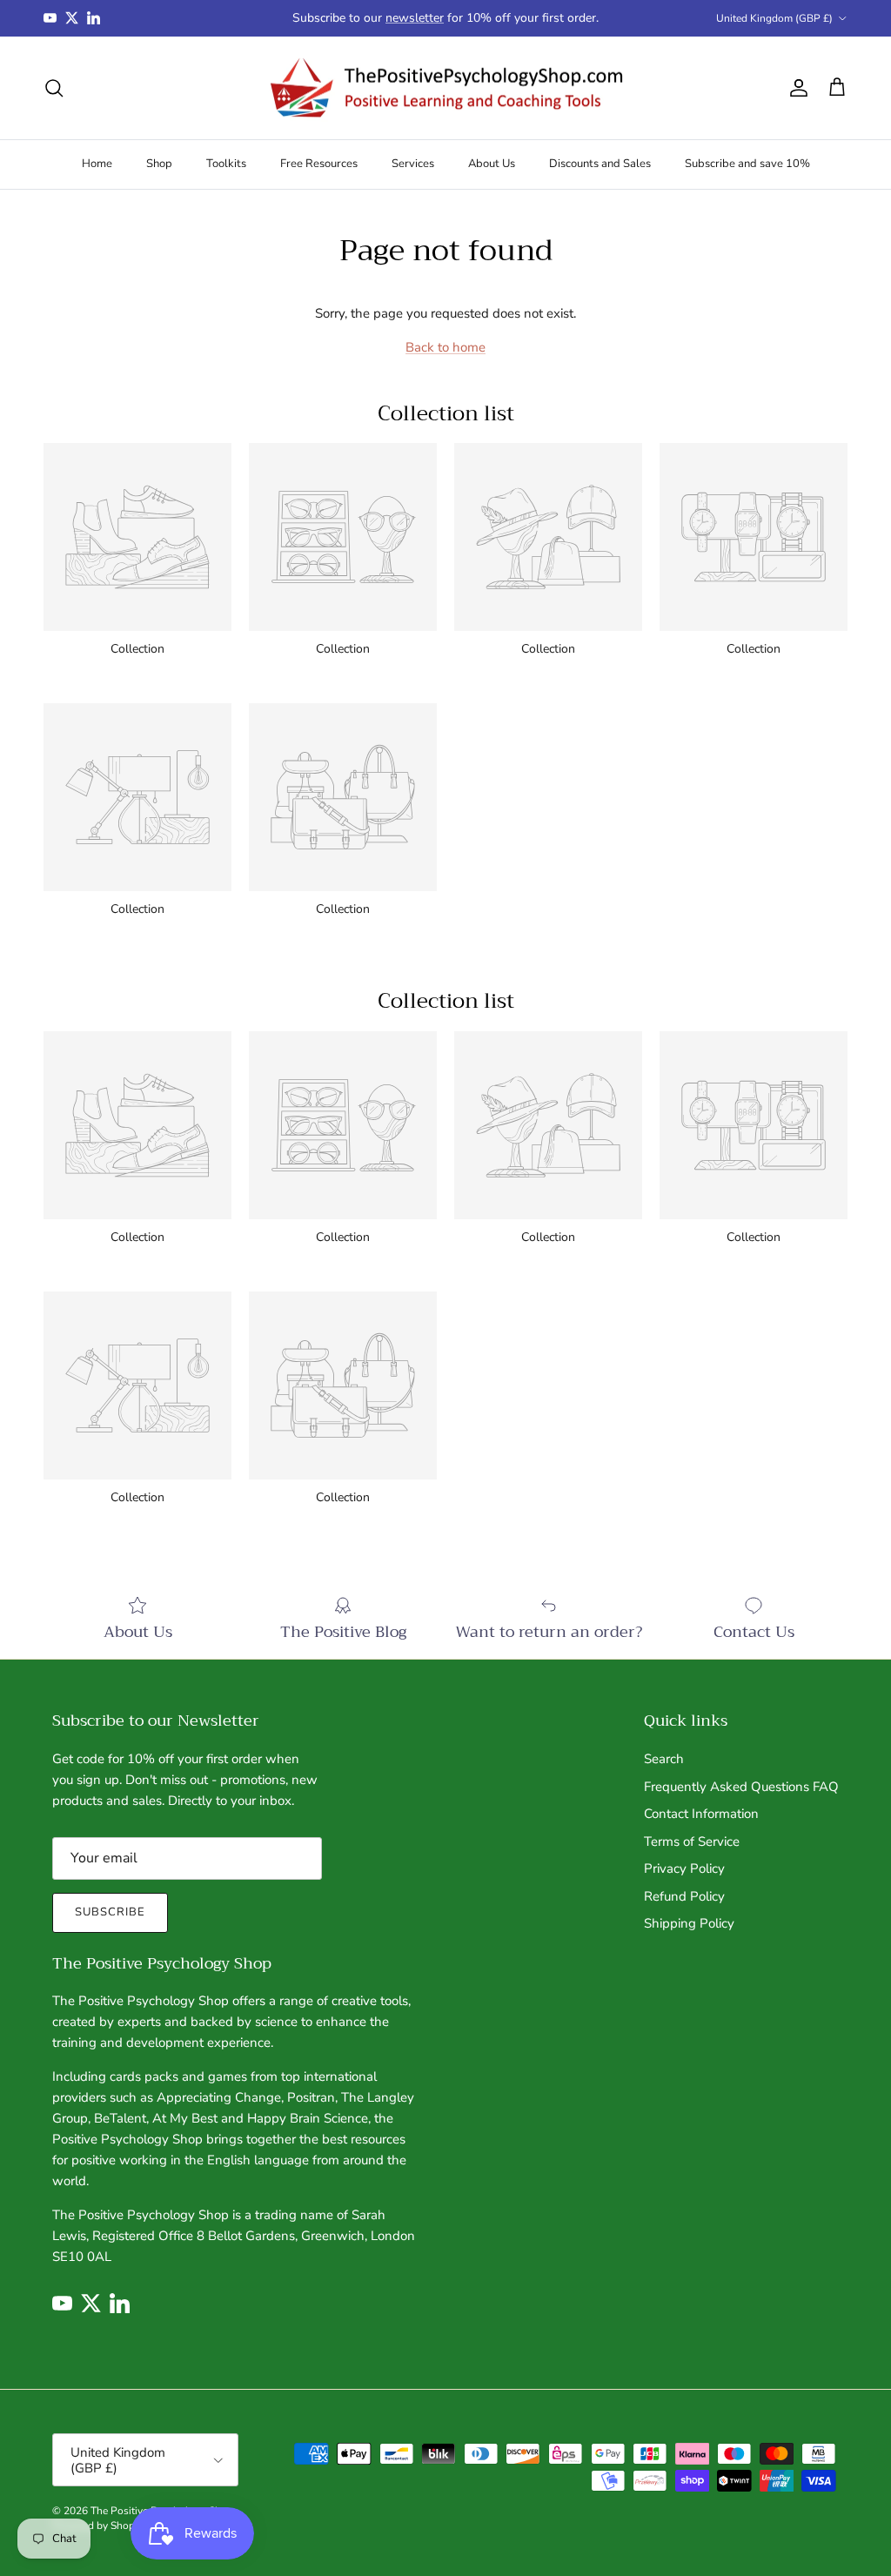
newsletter (415, 18)
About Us (492, 164)
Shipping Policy (689, 1923)
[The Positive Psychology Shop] (446, 88)
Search (664, 1759)
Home (97, 164)
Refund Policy (684, 1896)
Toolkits (226, 164)
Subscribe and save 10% (747, 164)
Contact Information (701, 1814)
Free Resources (319, 164)
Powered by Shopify (99, 2526)
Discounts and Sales (600, 164)
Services (413, 164)
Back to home (445, 347)
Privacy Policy (684, 1868)
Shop (159, 164)
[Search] (54, 88)
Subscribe (110, 1912)
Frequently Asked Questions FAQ (741, 1787)
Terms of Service (692, 1841)
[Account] (795, 88)
